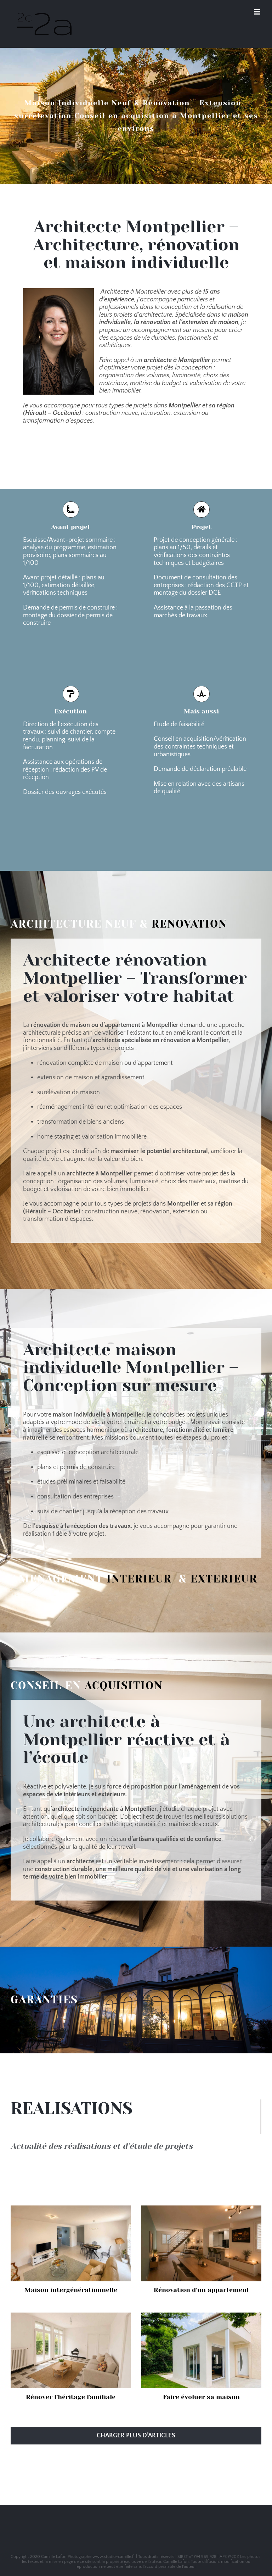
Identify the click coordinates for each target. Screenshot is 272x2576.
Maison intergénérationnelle (71, 2290)
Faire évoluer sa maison (201, 2397)
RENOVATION (189, 924)
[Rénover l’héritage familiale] (71, 2350)
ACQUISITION (124, 1686)
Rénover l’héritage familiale (71, 2397)
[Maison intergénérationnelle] (71, 2243)
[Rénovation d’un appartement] (201, 2243)
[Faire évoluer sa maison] (201, 2350)
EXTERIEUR (224, 1579)
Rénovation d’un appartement (202, 2290)
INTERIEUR (139, 1579)
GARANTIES (44, 2000)
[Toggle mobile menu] (258, 12)
